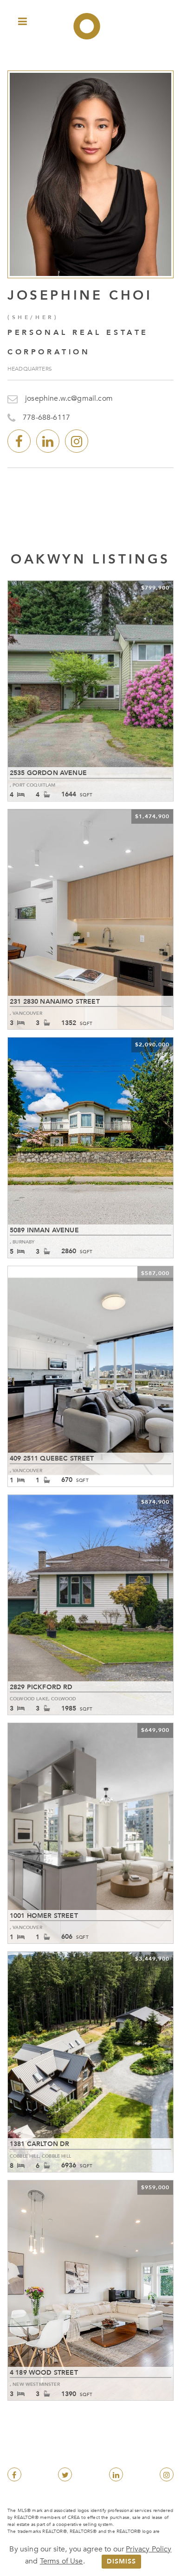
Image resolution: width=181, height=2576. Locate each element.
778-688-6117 (46, 417)
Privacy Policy (149, 2549)
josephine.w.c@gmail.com (69, 398)
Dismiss (121, 2561)
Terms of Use (61, 2561)
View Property (91, 691)
